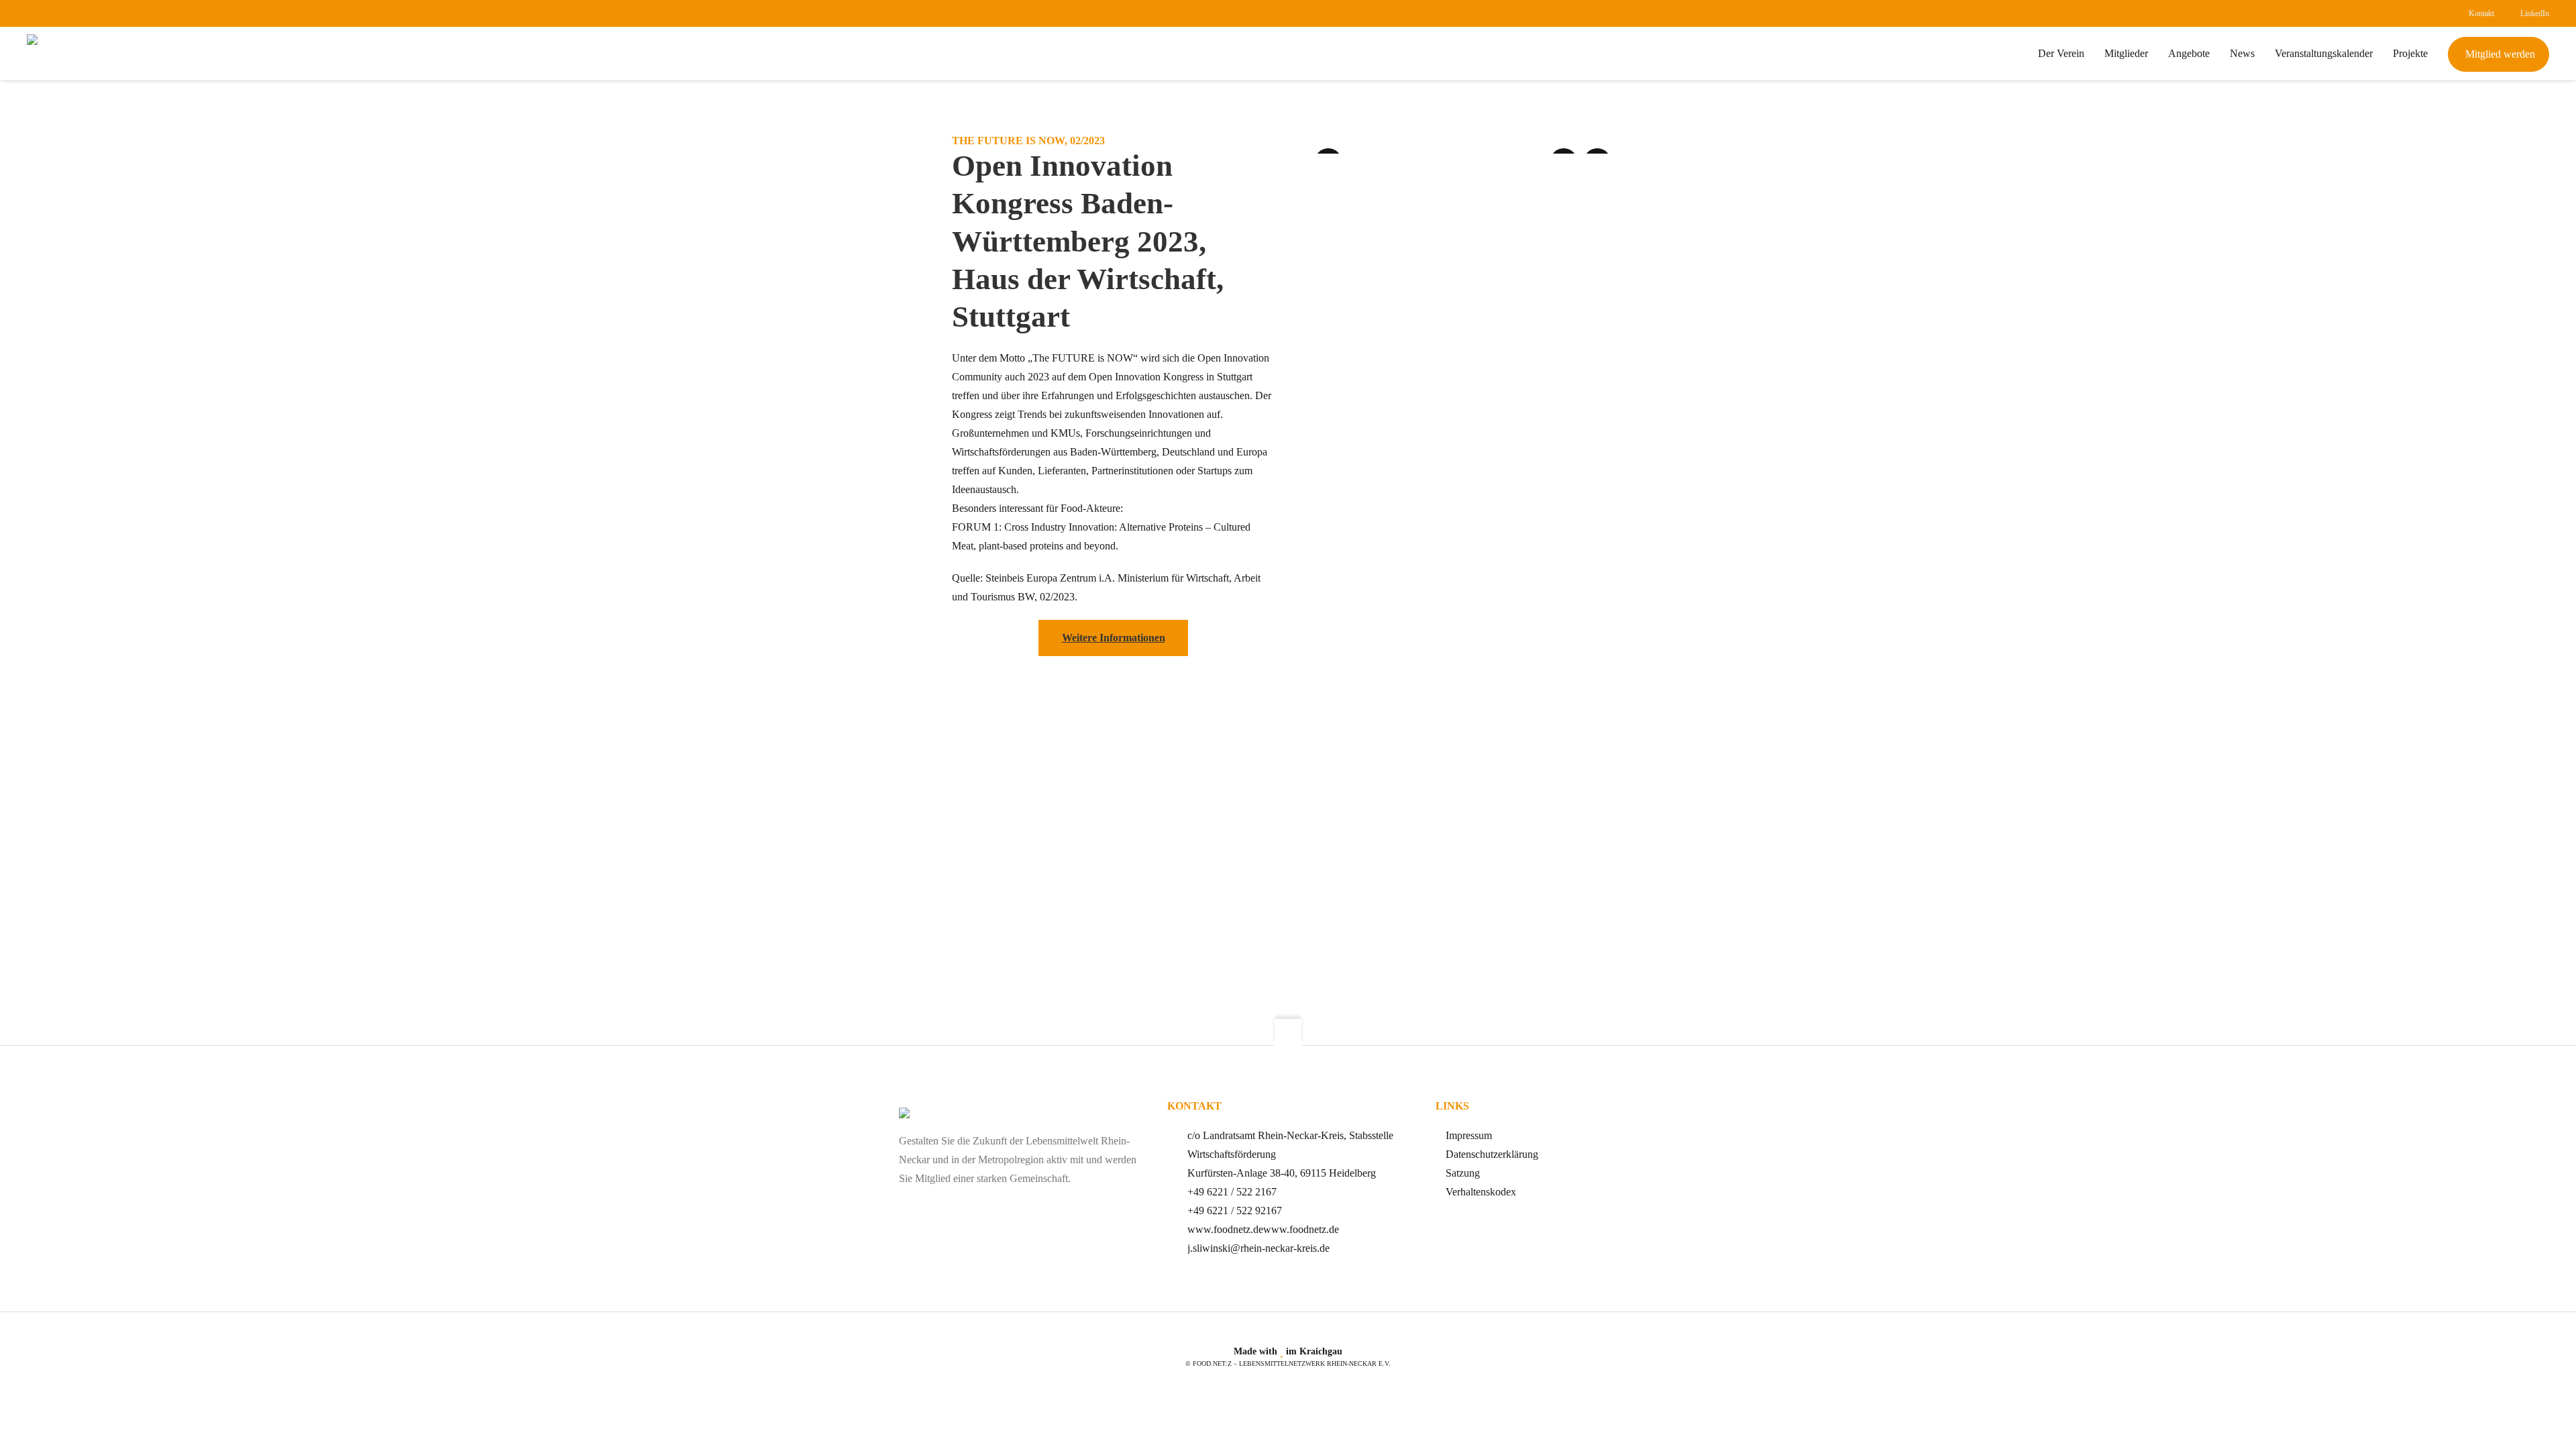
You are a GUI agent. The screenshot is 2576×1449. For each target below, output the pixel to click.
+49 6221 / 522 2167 (1232, 1192)
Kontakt (2481, 13)
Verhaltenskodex (1481, 1192)
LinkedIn (2535, 13)
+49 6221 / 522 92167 (1235, 1211)
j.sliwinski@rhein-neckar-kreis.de (1258, 1248)
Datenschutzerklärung (1492, 1154)
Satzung (1463, 1173)
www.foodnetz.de (1225, 1229)
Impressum (1469, 1135)
